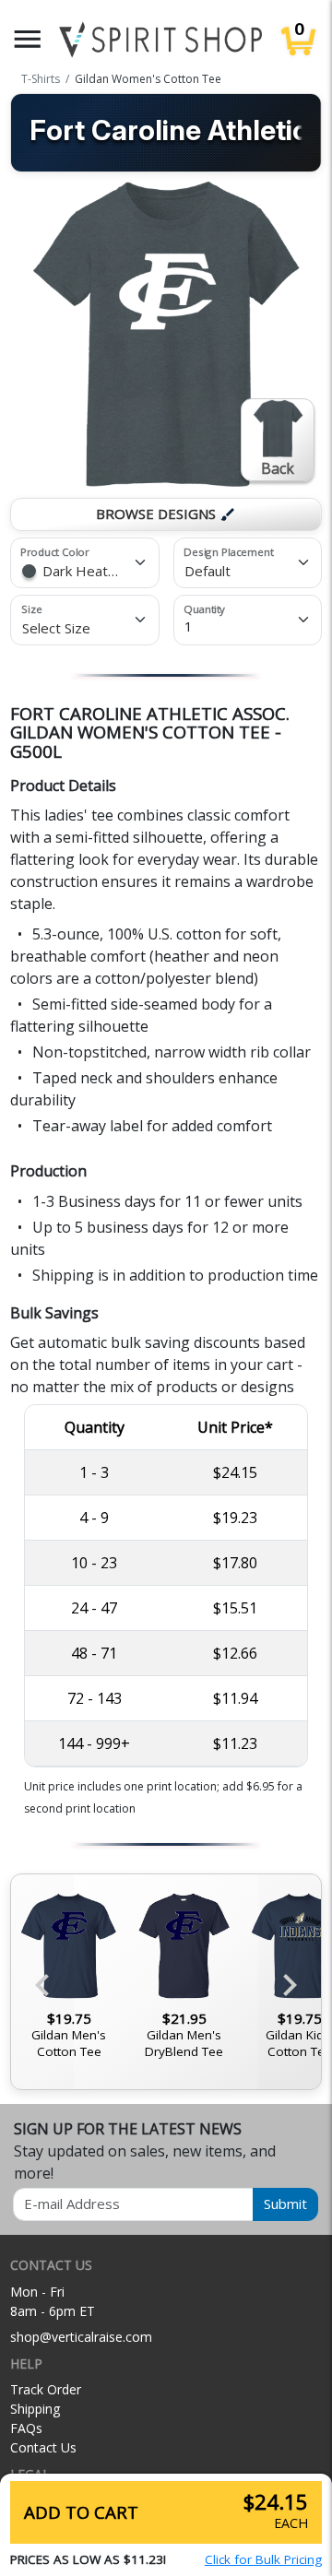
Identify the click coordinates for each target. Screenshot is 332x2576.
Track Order (46, 2389)
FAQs (26, 2428)
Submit (285, 2204)
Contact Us (43, 2447)
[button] (28, 39)
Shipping (35, 2409)
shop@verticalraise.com (81, 2337)
